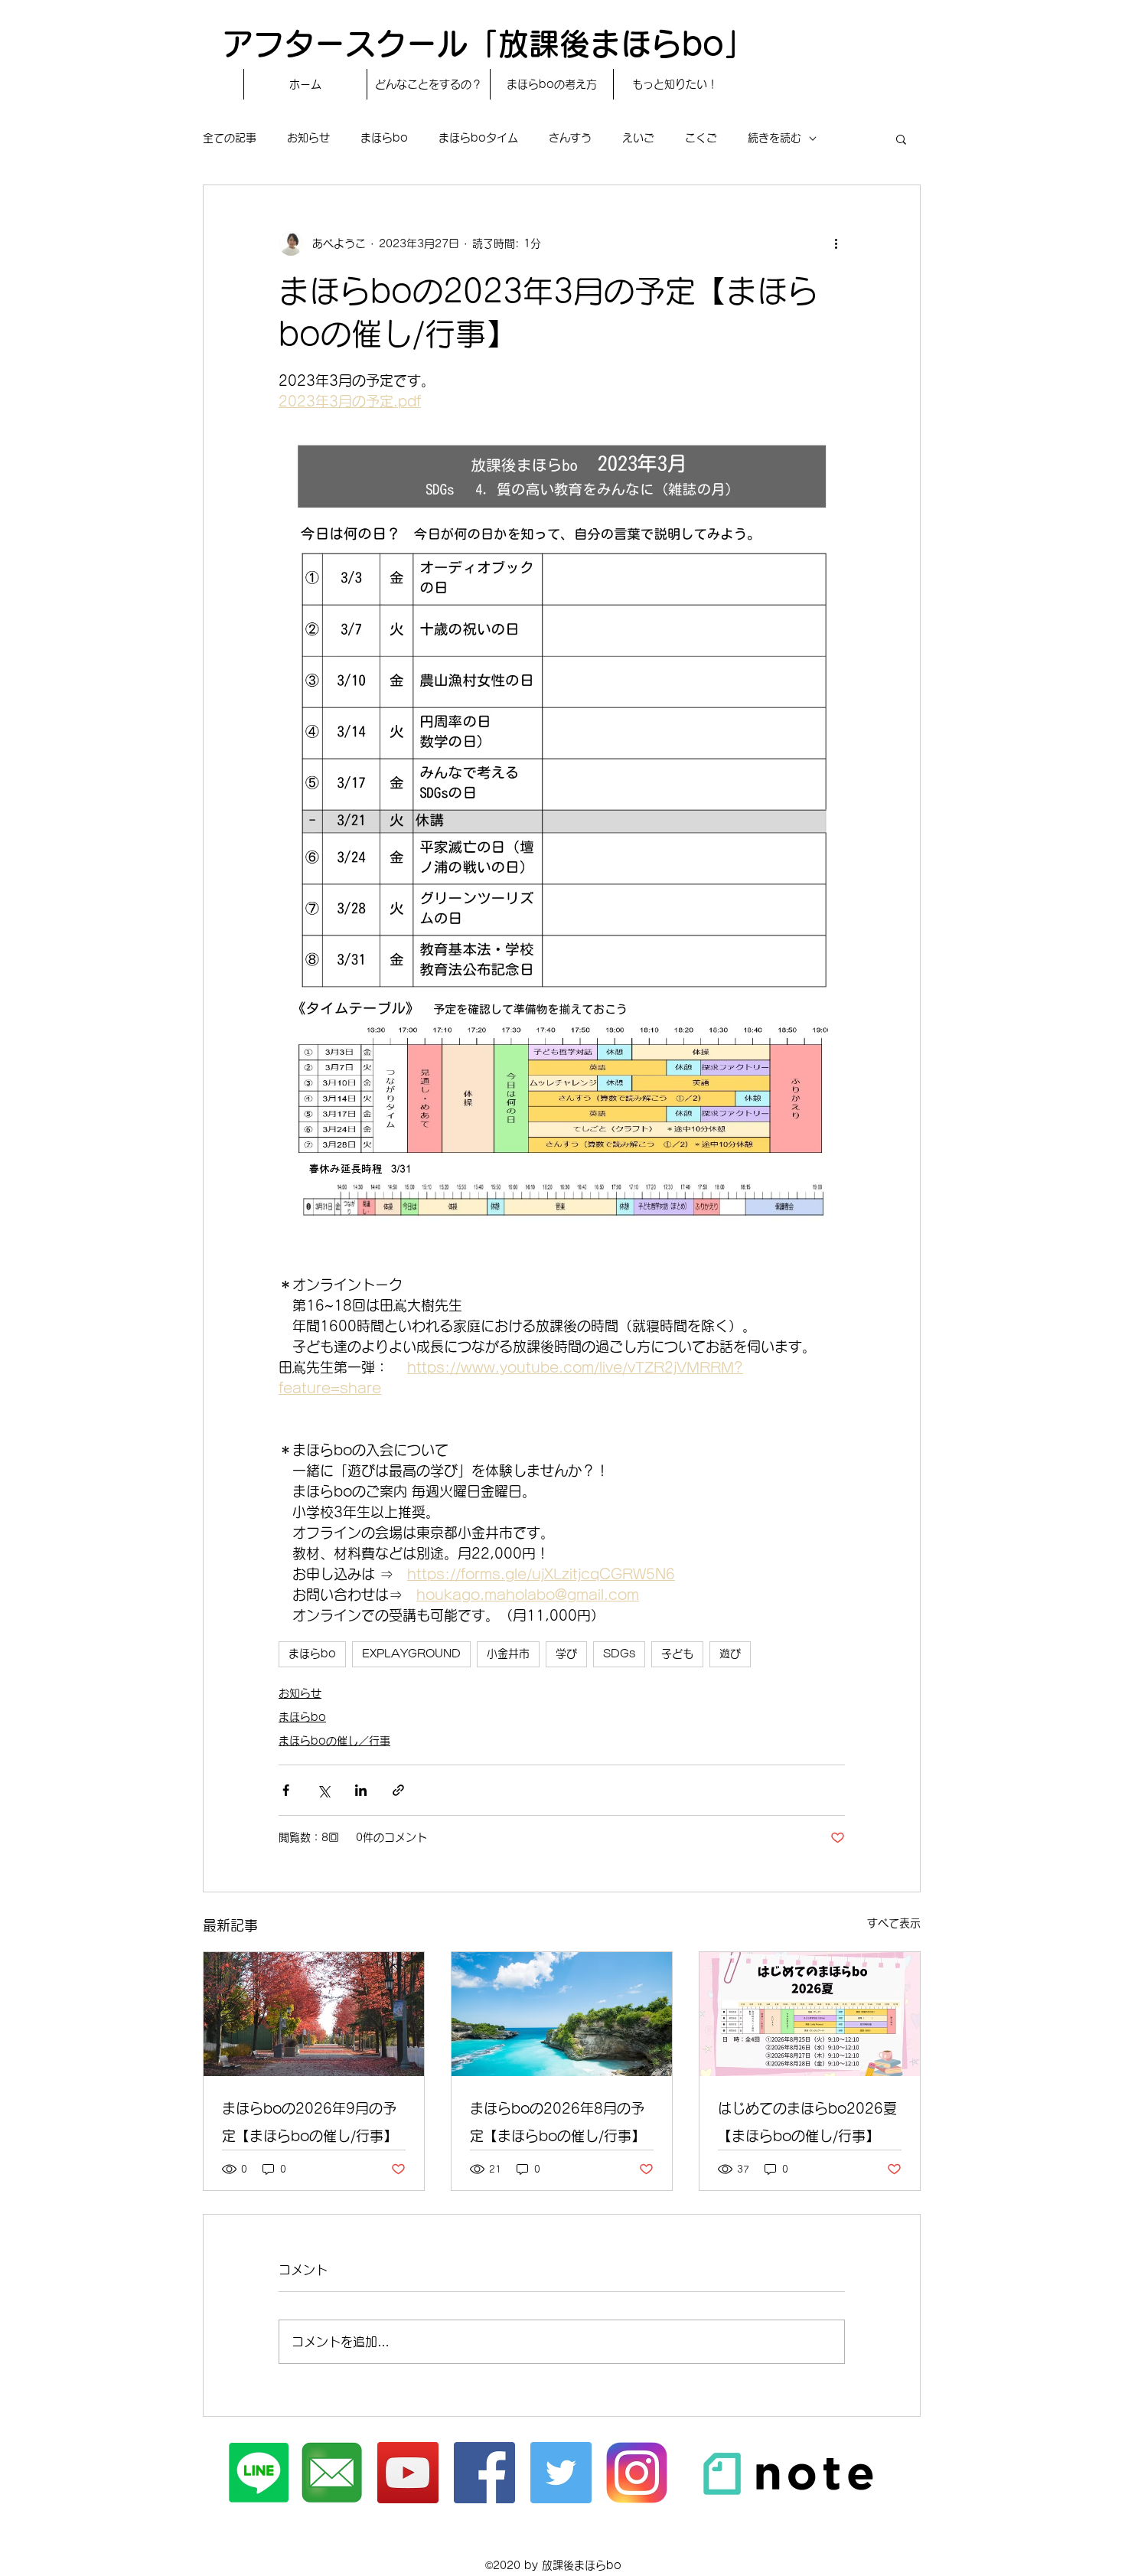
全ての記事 (230, 138)
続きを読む (774, 138)
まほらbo (384, 138)
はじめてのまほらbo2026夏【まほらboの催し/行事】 (807, 2122)
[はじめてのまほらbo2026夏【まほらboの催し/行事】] (810, 2014)
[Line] (259, 2473)
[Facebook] (484, 2473)
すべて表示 (894, 1923)
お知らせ (308, 138)
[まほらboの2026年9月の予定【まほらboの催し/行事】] (314, 2014)
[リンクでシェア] (398, 1790)
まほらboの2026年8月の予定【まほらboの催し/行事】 (558, 2122)
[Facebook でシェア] (286, 1790)
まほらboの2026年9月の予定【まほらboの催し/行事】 (310, 2122)
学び (566, 1654)
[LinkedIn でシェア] (361, 1790)
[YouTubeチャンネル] (408, 2473)
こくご (701, 138)
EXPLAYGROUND (411, 1654)
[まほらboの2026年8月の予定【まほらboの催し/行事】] (562, 2014)
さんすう (570, 138)
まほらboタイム (478, 138)
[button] (901, 139)
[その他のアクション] (836, 243)
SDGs (619, 1654)
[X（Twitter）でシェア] (323, 1790)
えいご (638, 138)
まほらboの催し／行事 (334, 1741)
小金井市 (508, 1654)
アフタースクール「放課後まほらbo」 (489, 44)
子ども (677, 1654)
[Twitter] (561, 2473)
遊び (730, 1654)
